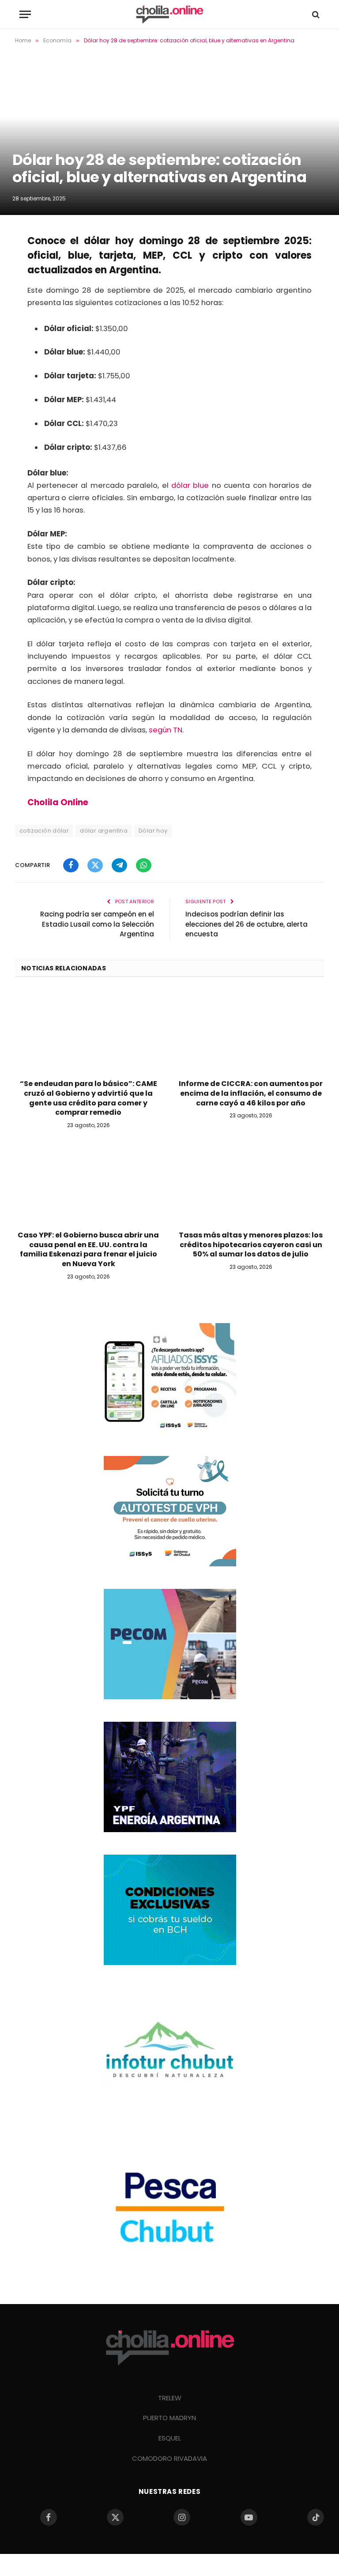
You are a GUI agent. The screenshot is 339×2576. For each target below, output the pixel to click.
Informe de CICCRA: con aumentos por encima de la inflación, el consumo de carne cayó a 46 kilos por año (251, 1093)
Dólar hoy (153, 831)
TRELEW (170, 2398)
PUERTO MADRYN (169, 2418)
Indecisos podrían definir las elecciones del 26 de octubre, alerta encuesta (247, 924)
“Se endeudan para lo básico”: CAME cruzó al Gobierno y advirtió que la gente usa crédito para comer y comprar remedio (89, 1098)
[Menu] (25, 14)
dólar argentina (104, 831)
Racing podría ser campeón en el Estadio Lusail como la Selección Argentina (97, 924)
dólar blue (190, 485)
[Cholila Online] (169, 14)
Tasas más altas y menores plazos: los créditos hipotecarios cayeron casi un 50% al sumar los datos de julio (251, 1245)
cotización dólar (44, 831)
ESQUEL (170, 2438)
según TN (166, 730)
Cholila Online (58, 802)
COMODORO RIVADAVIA (169, 2458)
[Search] (315, 14)
